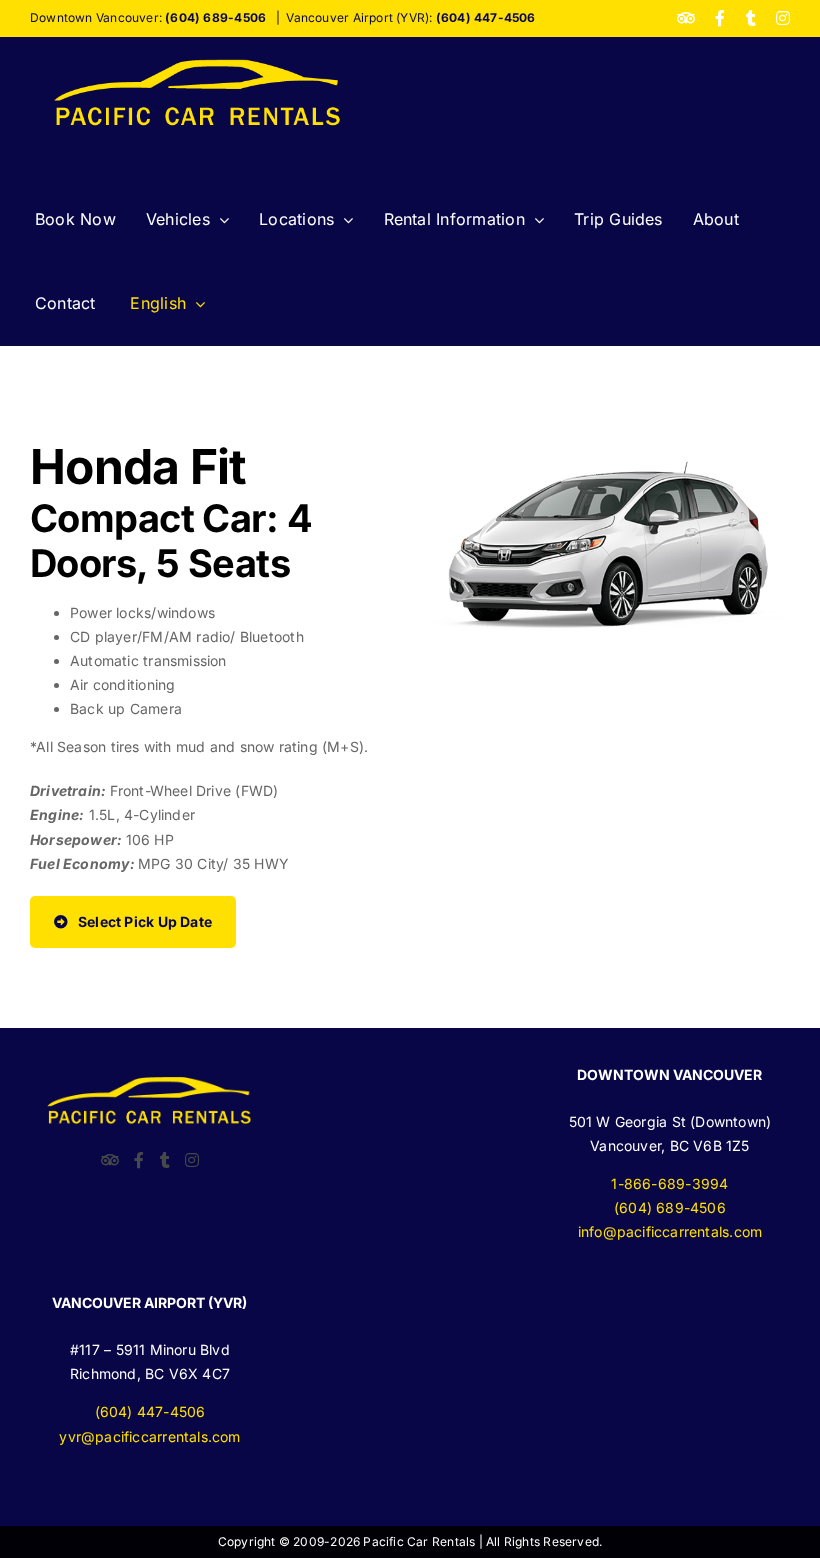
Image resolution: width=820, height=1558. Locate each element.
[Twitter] (165, 1160)
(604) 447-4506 (150, 1411)
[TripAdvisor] (110, 1160)
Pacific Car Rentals (419, 1541)
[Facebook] (139, 1160)
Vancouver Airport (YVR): (410, 17)
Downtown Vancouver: (148, 17)
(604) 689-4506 (670, 1207)
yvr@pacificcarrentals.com (149, 1436)
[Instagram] (192, 1160)
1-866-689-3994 (669, 1183)
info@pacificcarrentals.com (670, 1231)
